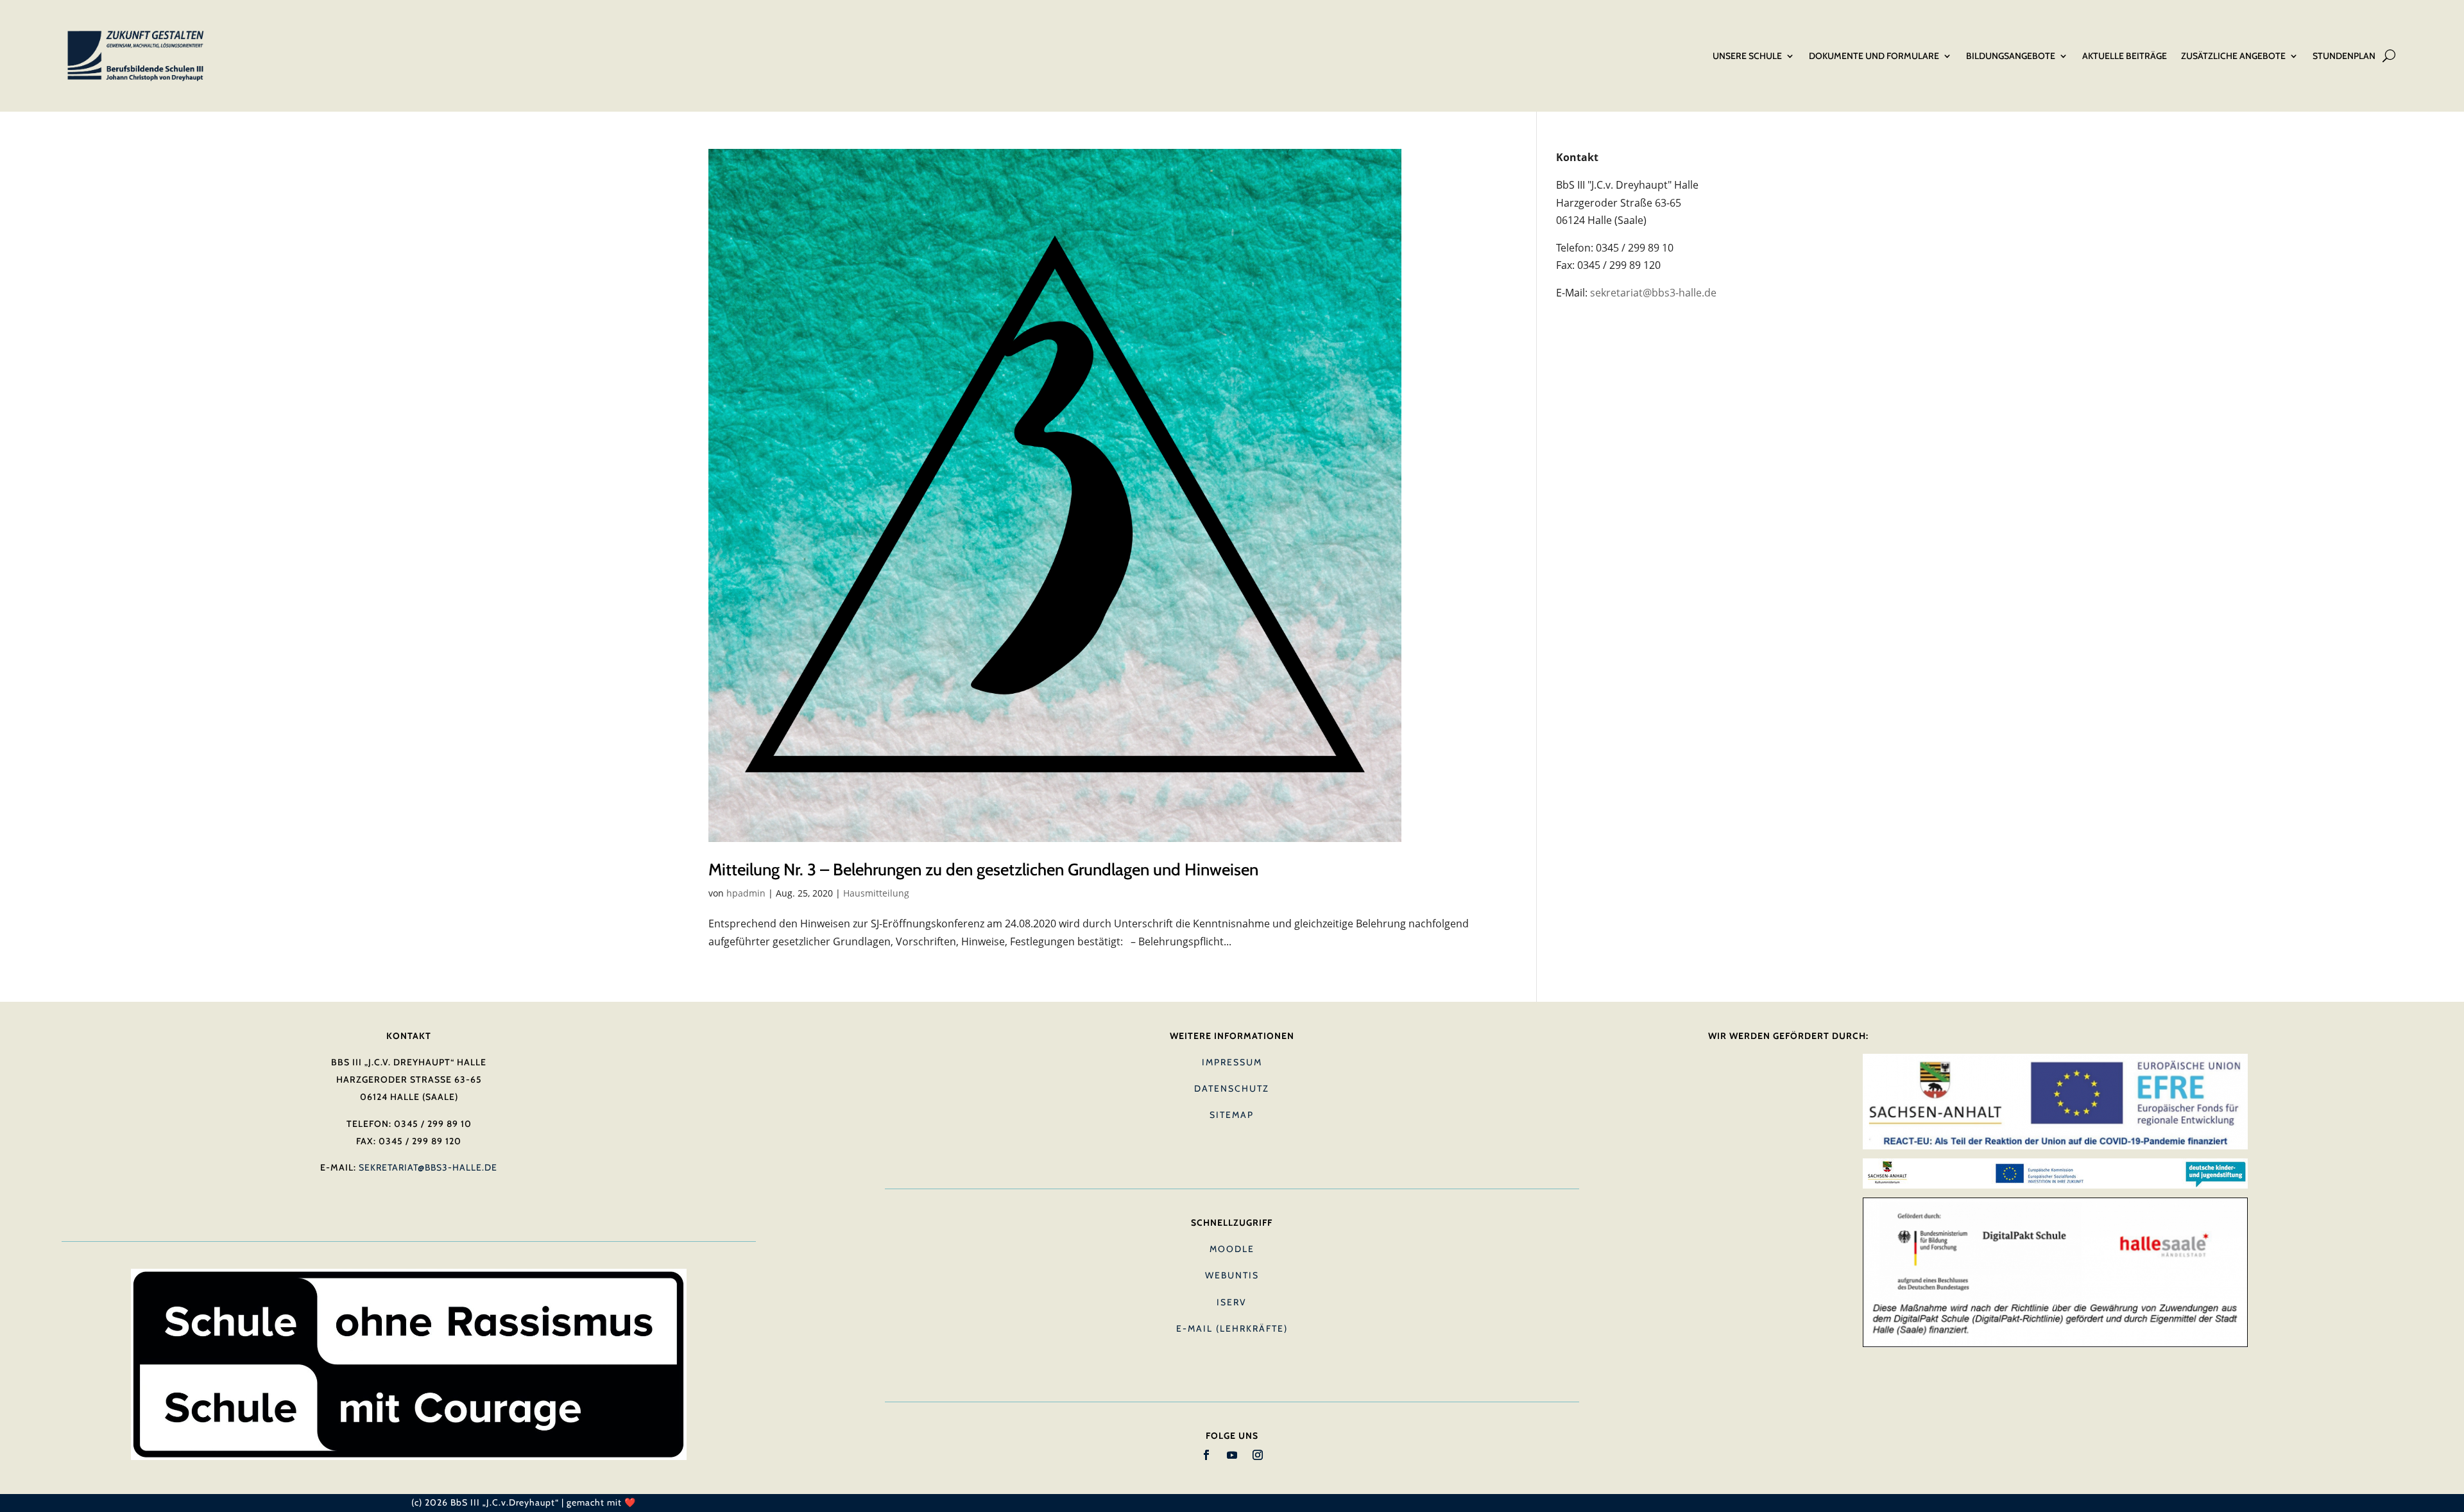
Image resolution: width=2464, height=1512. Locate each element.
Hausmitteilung (876, 893)
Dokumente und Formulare (1874, 56)
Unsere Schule (1747, 56)
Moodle (1232, 1249)
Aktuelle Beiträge (2125, 56)
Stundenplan (2344, 56)
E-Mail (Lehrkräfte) (1232, 1328)
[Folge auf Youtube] (1232, 1455)
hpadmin (746, 893)
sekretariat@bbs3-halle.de (1653, 293)
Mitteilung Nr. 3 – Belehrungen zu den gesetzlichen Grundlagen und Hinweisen (983, 870)
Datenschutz (1232, 1088)
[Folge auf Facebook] (1206, 1455)
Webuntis (1232, 1275)
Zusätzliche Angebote (2233, 56)
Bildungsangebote (2011, 56)
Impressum (1232, 1062)
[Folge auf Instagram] (1258, 1455)
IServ (1232, 1302)
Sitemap (1232, 1115)
